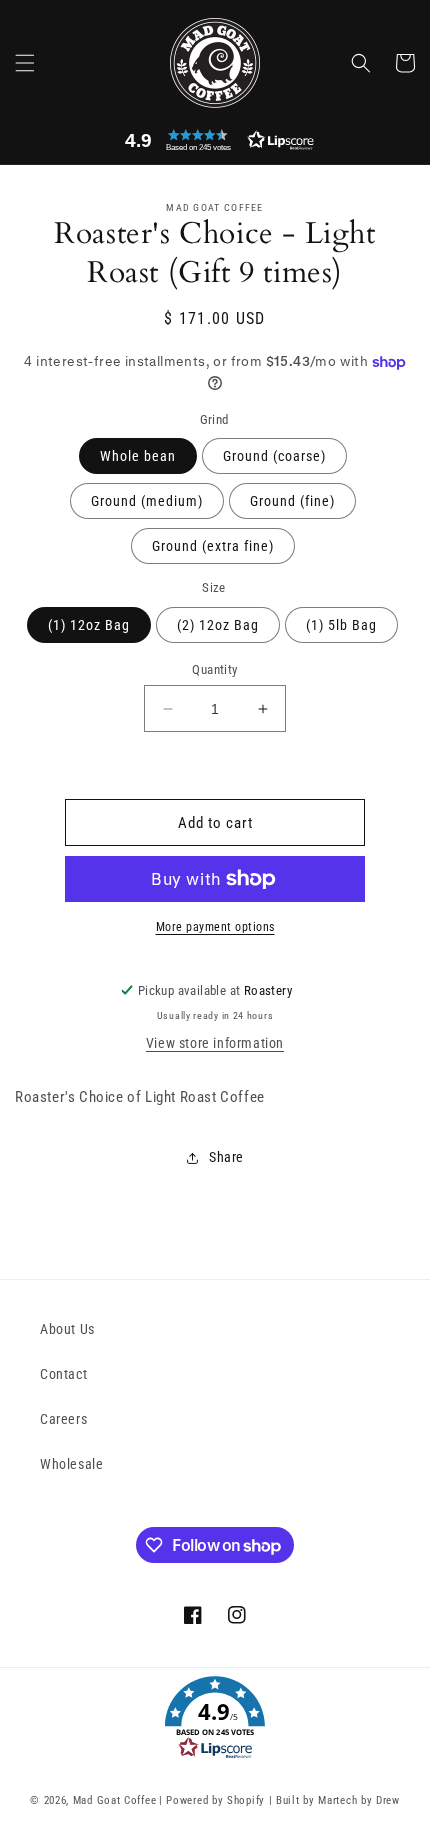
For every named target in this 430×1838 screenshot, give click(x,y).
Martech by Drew (359, 1800)
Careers (63, 1419)
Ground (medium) (147, 501)
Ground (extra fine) (213, 546)
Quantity (214, 669)
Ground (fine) (292, 501)
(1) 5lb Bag (341, 625)
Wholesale (71, 1464)
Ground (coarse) (274, 456)
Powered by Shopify (215, 1800)
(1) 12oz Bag (89, 625)
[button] (25, 63)
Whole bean (138, 456)
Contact (63, 1374)
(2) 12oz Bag (218, 625)
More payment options (215, 927)
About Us (67, 1329)
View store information (215, 1043)
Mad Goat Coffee (115, 1800)
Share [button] (226, 1157)
